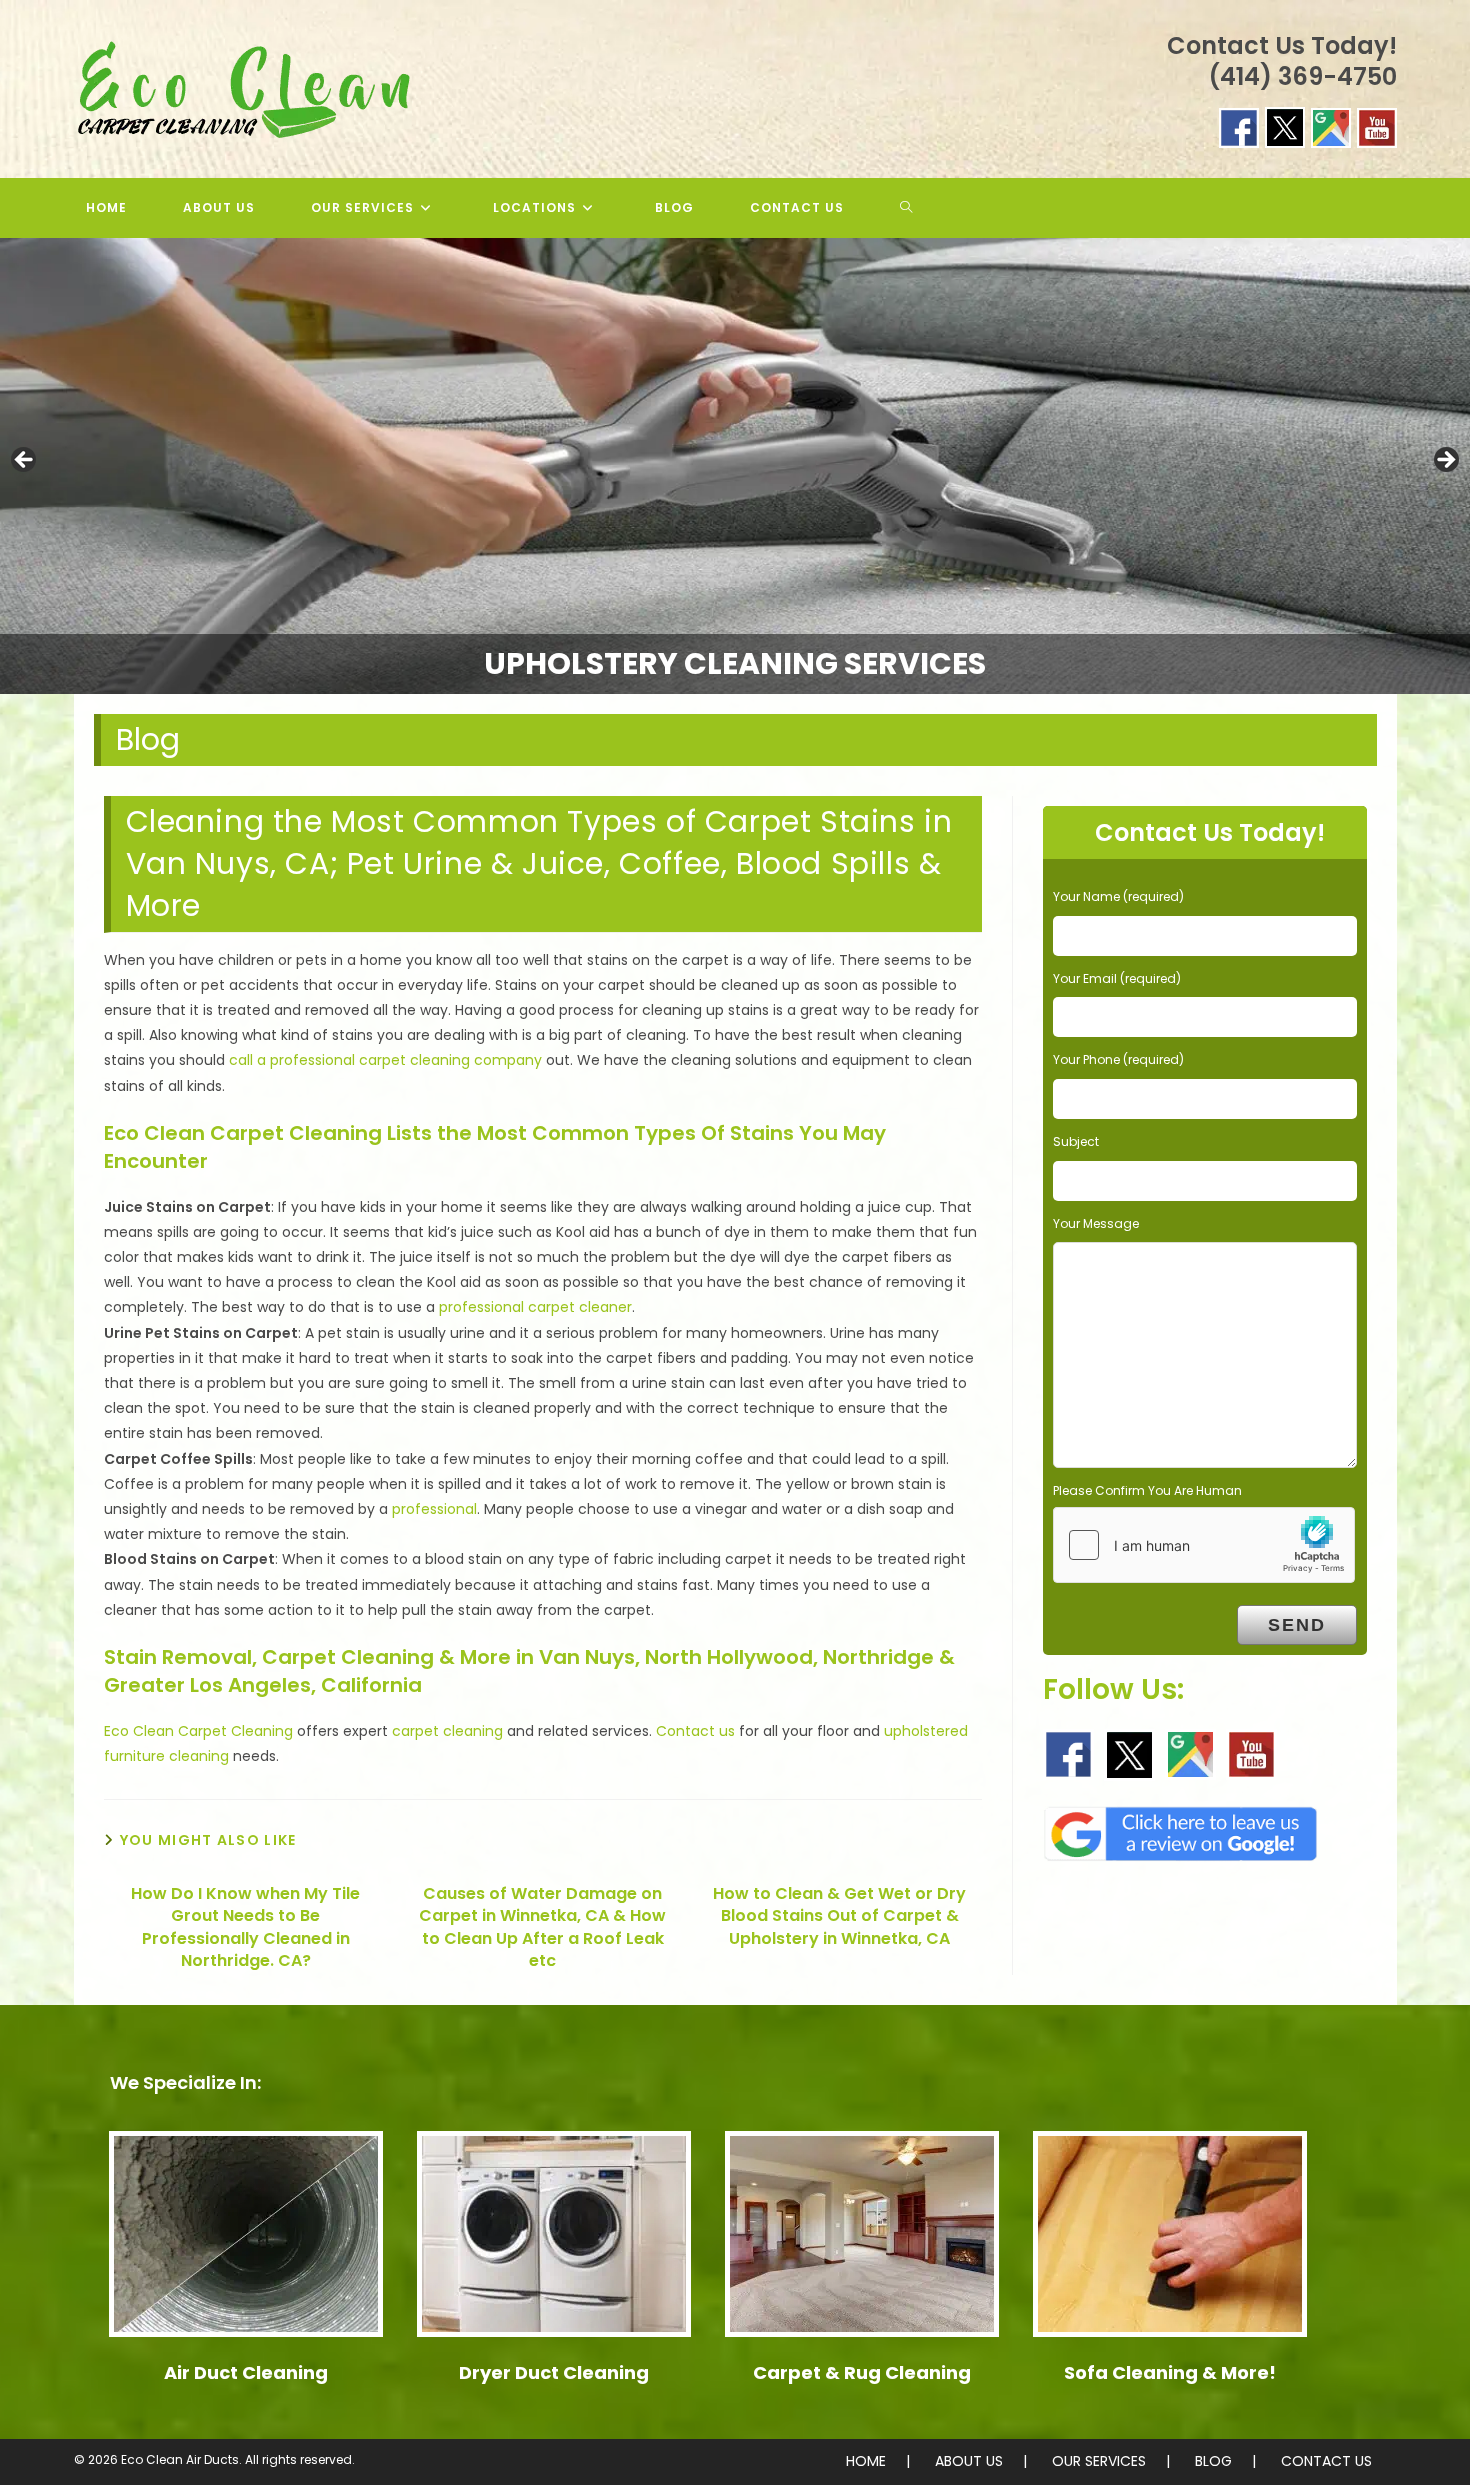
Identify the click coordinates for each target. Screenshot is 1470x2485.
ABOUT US (969, 2461)
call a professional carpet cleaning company (385, 1060)
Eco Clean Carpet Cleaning (198, 1731)
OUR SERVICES (1099, 2461)
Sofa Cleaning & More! (1170, 2372)
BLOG (1213, 2461)
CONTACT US (1326, 2461)
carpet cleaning (447, 1731)
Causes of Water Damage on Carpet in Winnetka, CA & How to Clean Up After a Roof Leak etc (542, 1927)
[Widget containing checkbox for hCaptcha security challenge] (1204, 1545)
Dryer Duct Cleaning (554, 2372)
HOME (866, 2461)
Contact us (695, 1731)
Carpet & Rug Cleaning (862, 2372)
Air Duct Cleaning (246, 2372)
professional (434, 1509)
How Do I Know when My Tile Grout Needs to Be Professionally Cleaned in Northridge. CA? (245, 1927)
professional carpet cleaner (535, 1307)
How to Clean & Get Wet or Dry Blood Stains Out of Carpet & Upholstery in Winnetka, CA (839, 1916)
